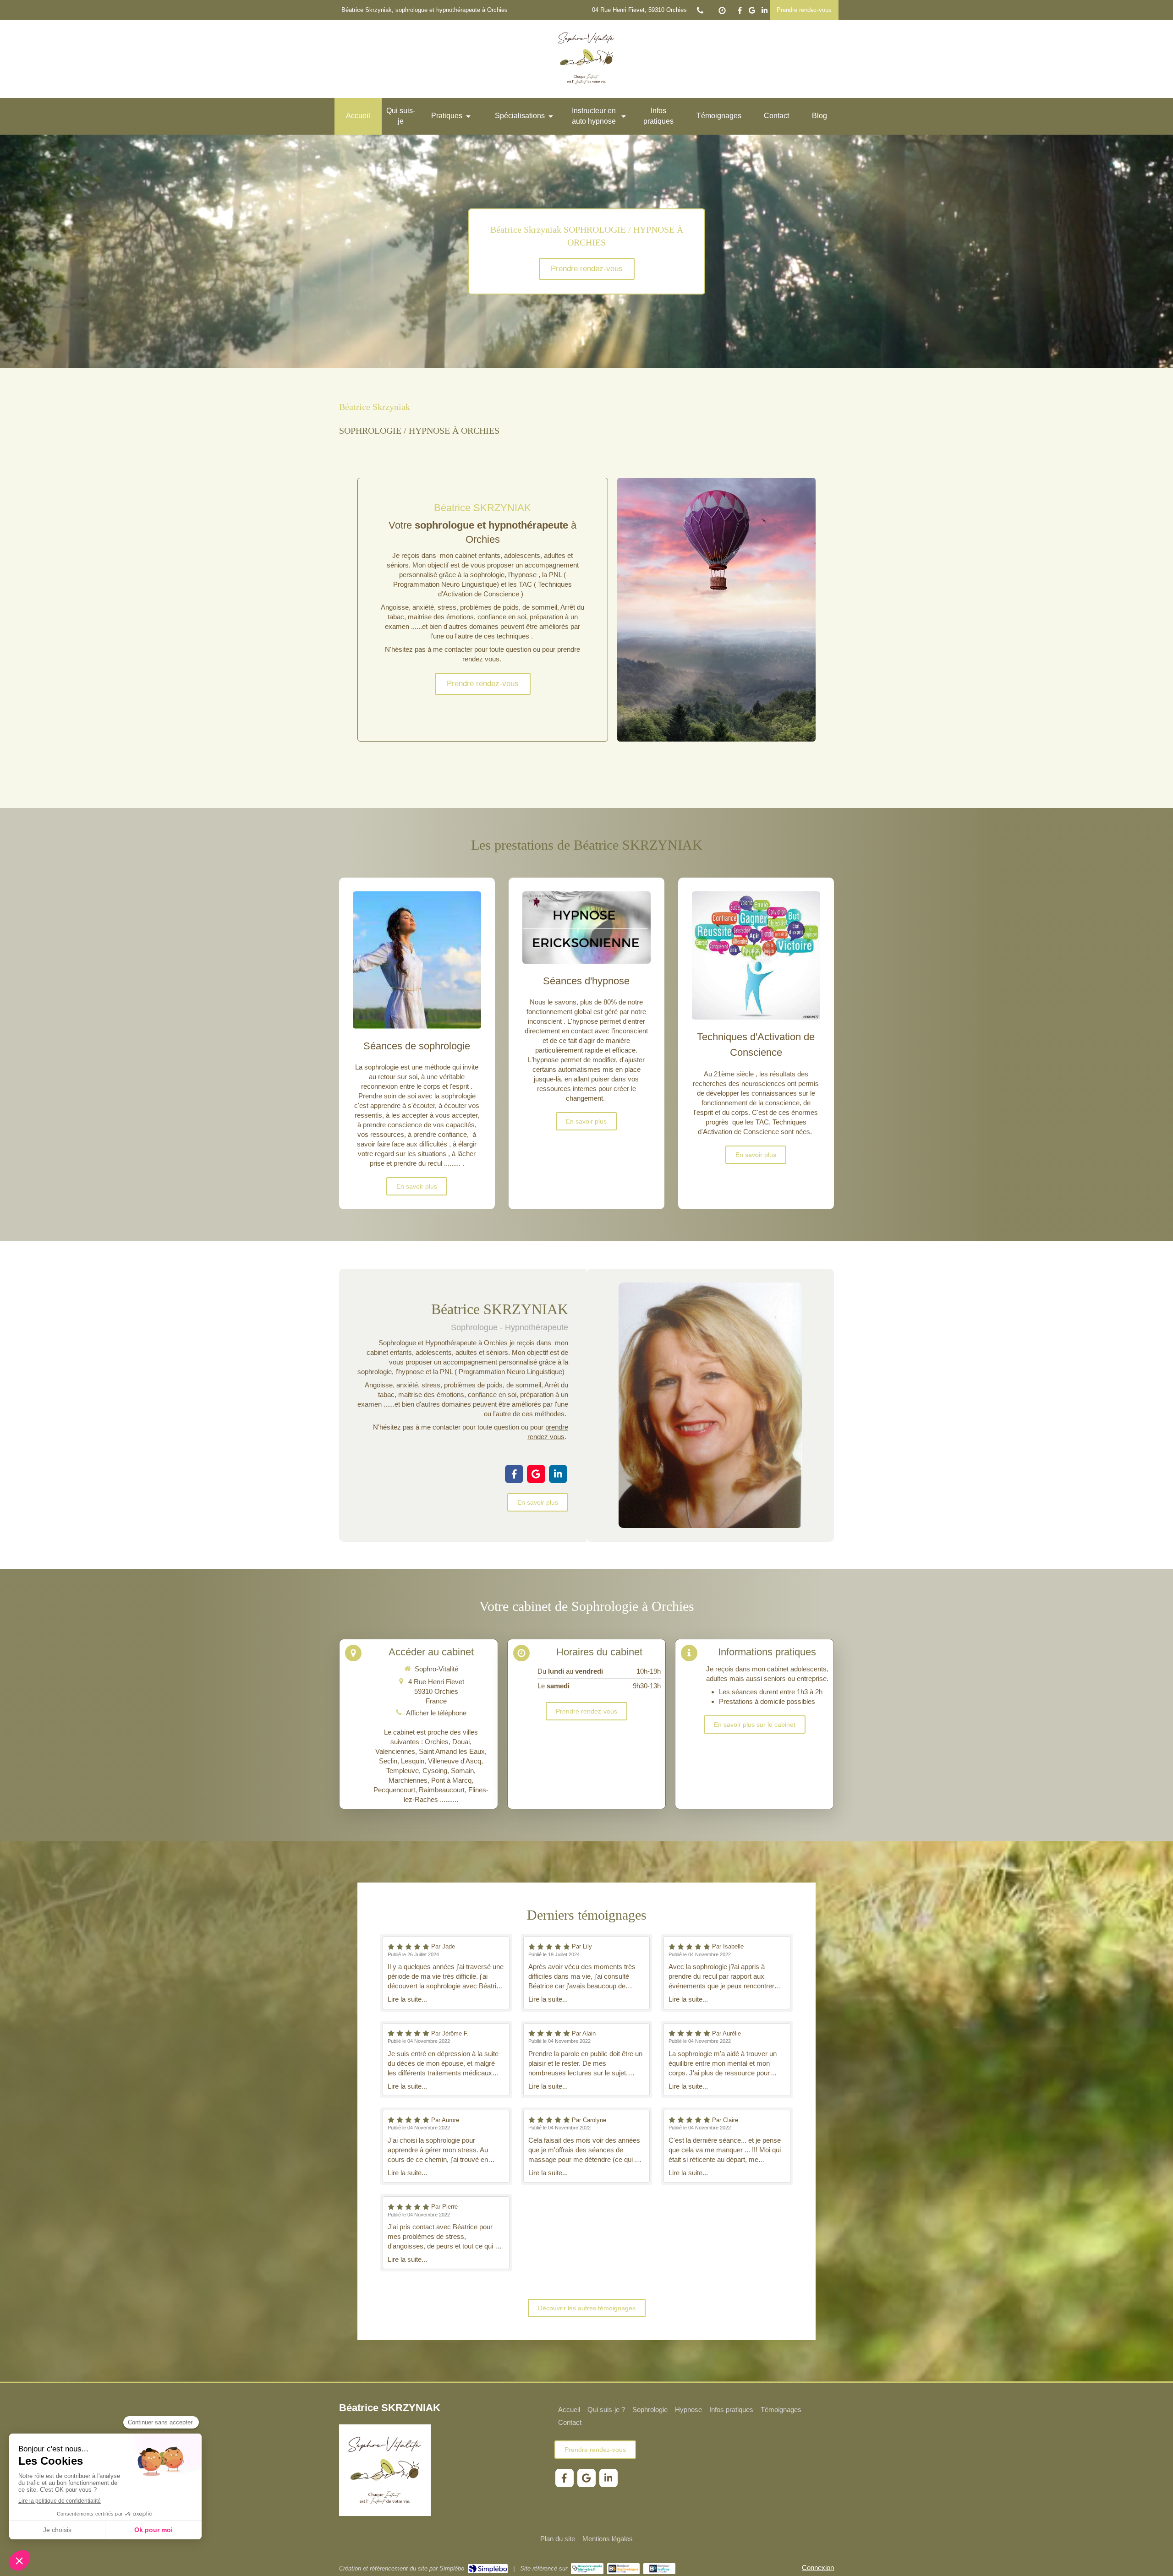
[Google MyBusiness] (752, 12)
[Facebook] (740, 12)
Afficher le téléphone (436, 1713)
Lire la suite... (407, 1999)
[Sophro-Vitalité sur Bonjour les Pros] (660, 2569)
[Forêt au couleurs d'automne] (716, 610)
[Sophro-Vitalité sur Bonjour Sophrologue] (623, 2569)
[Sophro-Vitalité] (586, 90)
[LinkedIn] (765, 12)
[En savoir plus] (417, 960)
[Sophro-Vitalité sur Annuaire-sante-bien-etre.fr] (587, 2569)
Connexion (818, 2568)
